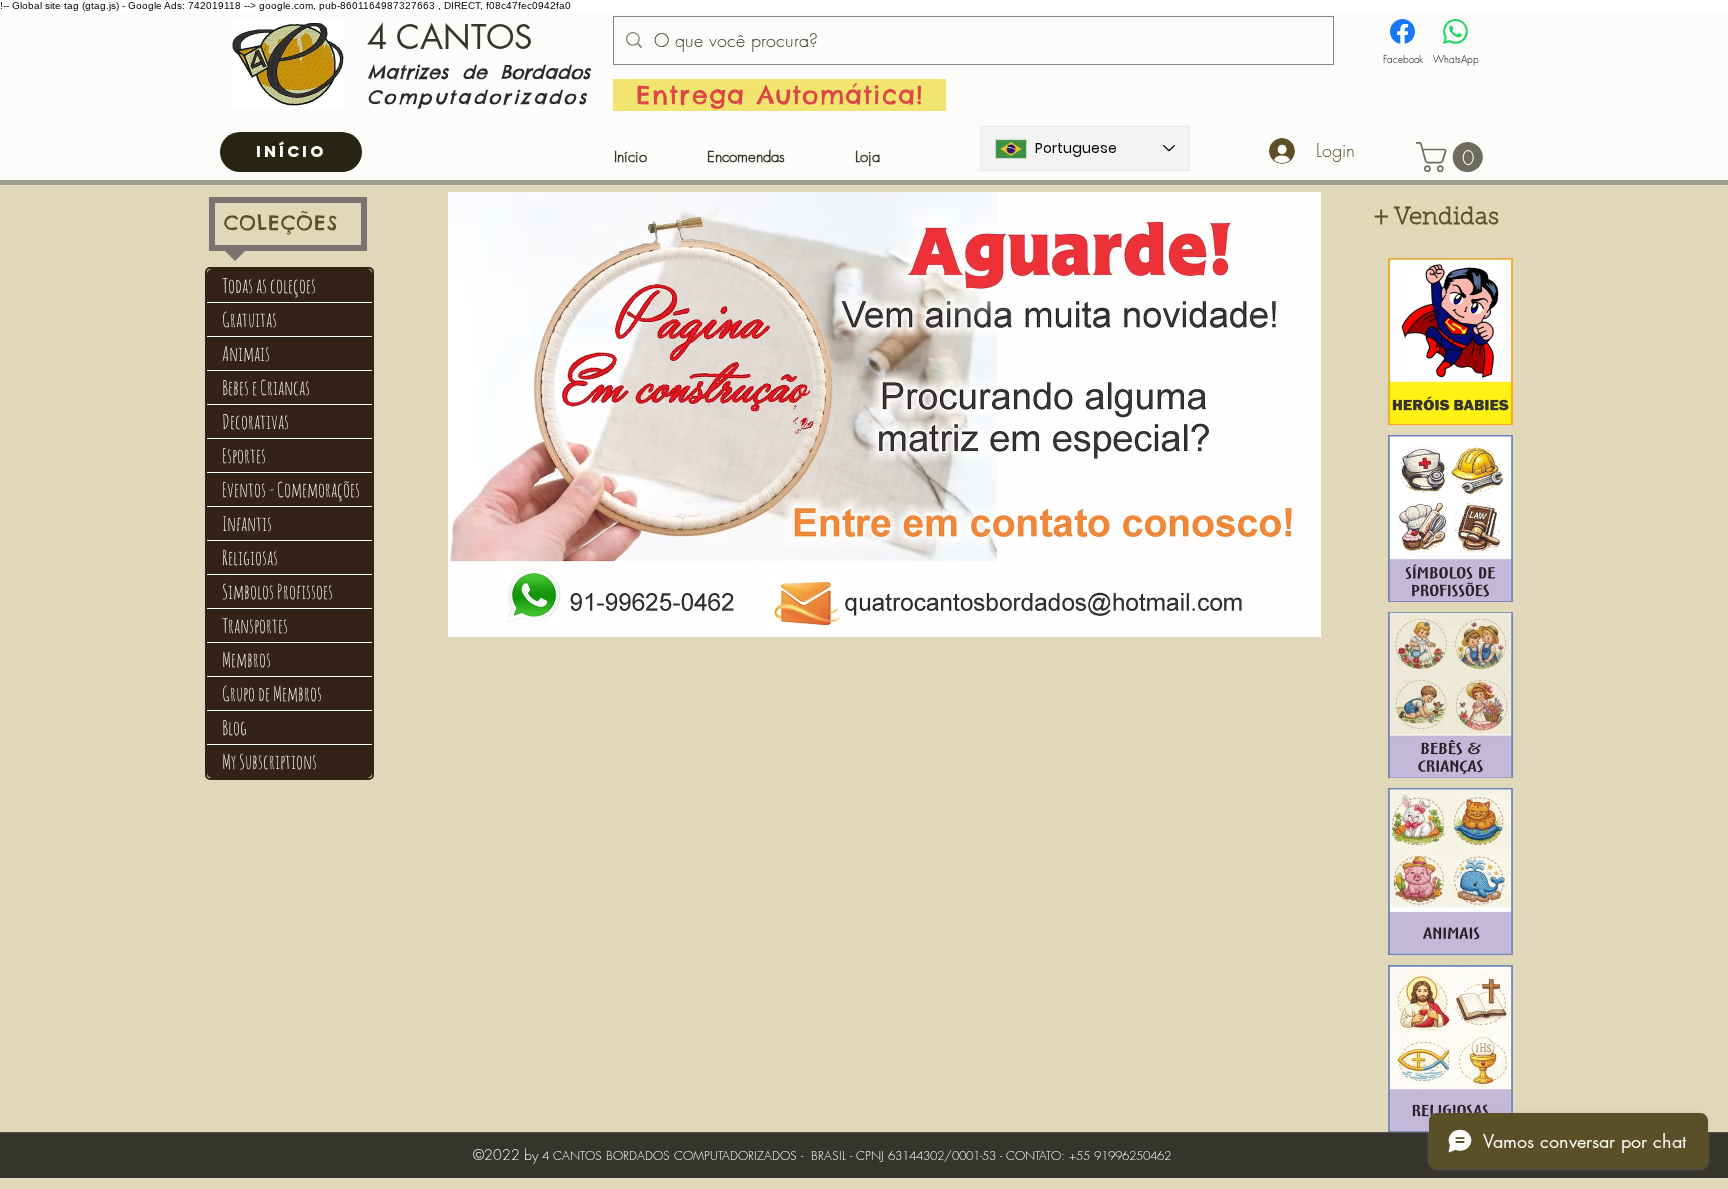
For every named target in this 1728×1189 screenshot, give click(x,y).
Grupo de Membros (272, 693)
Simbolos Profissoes (277, 591)
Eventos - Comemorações (291, 489)
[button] (1453, 157)
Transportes (255, 625)
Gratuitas (249, 319)
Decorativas (255, 421)
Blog (234, 727)
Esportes (244, 455)
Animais (246, 353)
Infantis (247, 523)
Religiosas (250, 557)
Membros (246, 659)
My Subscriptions (269, 761)
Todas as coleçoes (269, 285)
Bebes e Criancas (266, 387)
